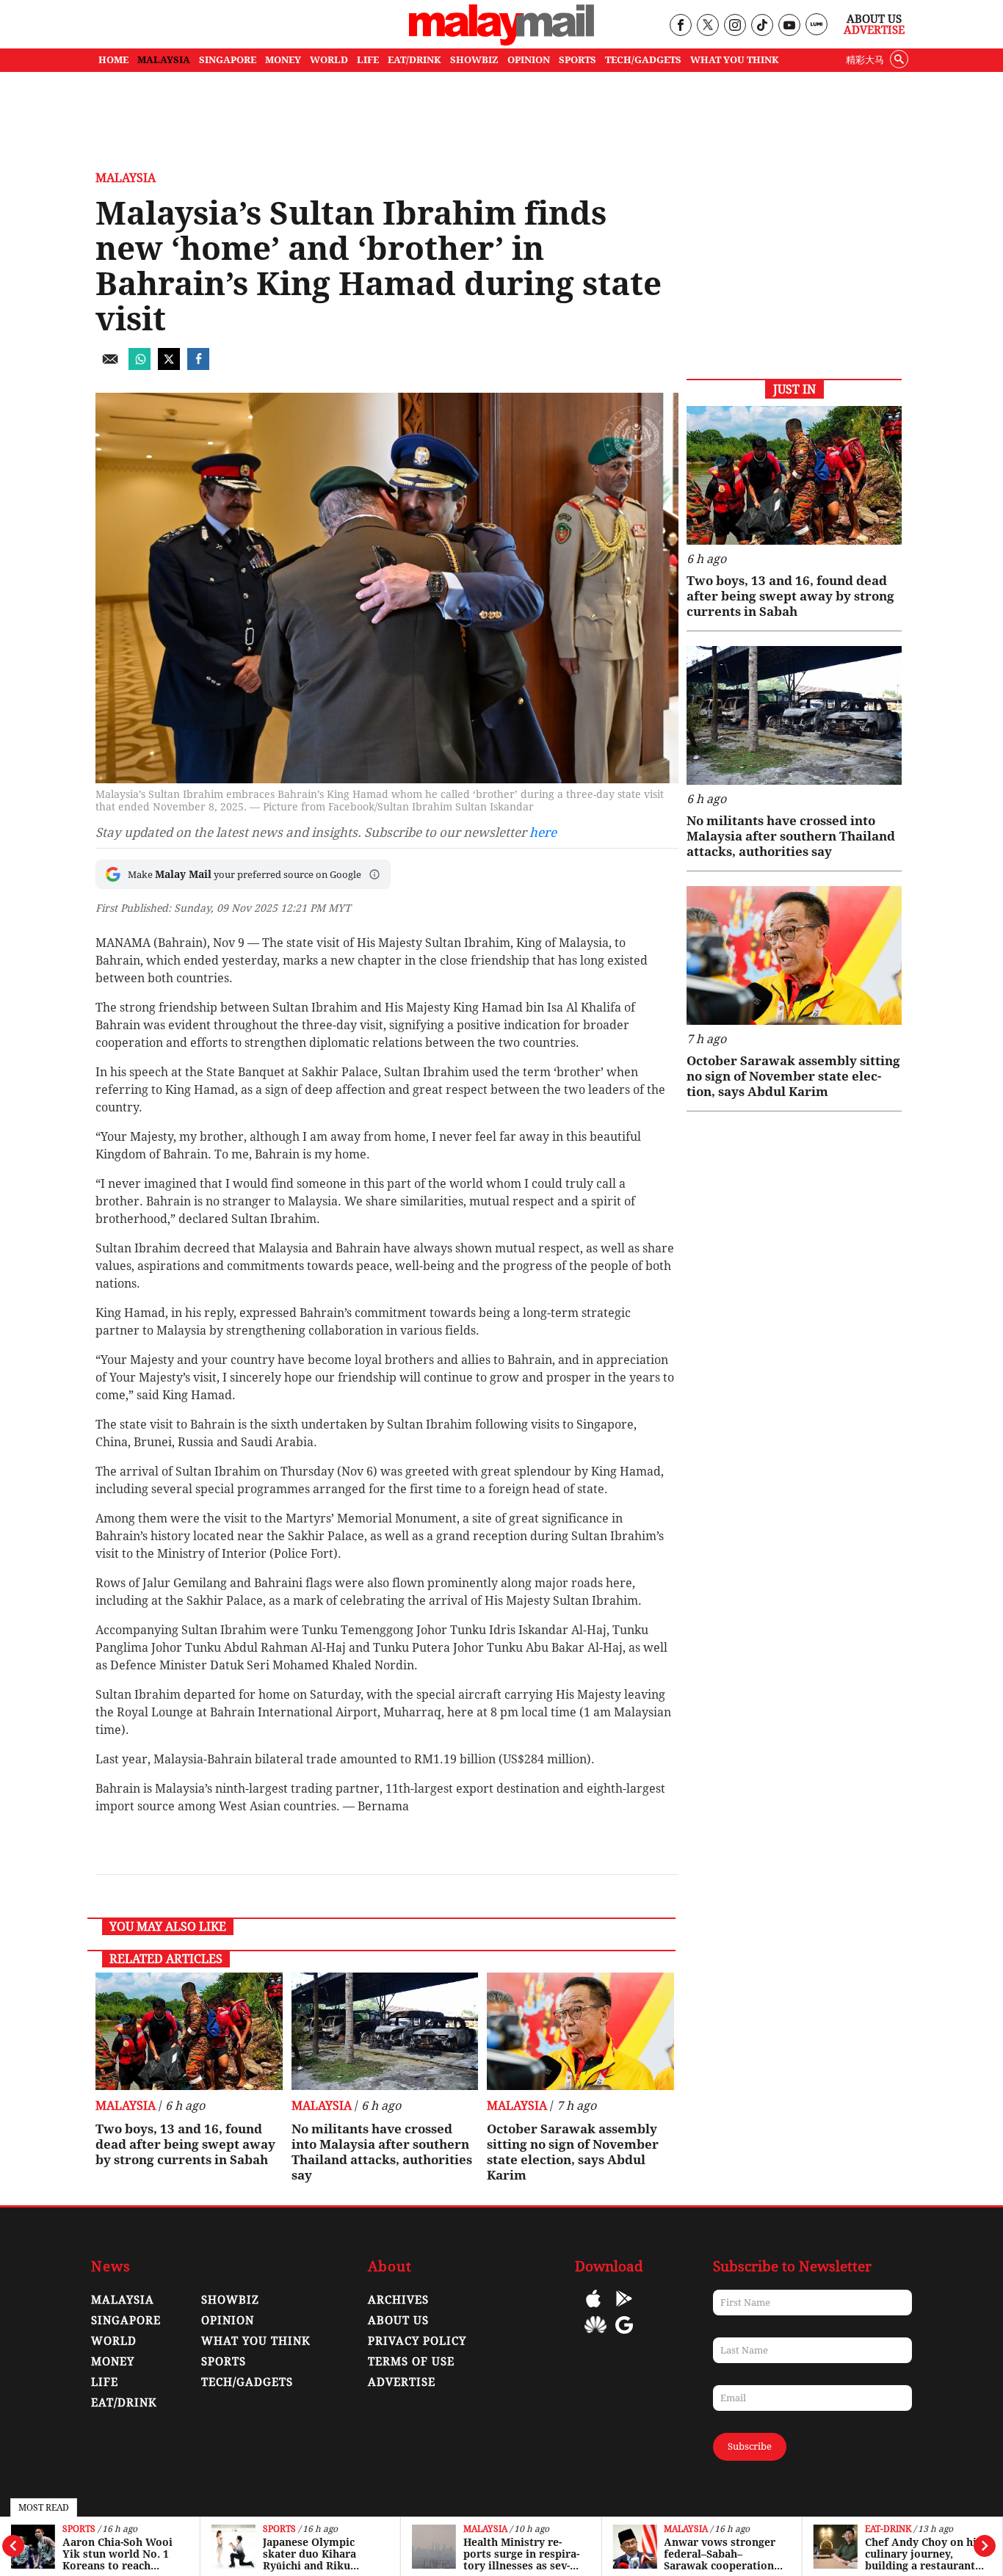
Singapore (126, 2321)
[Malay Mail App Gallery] (595, 2336)
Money (113, 2362)
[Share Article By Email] (110, 366)
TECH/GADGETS (643, 60)
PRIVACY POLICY (417, 2341)
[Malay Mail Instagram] (735, 26)
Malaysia (485, 2529)
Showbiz (230, 2300)
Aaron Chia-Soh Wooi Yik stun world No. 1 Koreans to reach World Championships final (120, 2554)
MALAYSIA (164, 60)
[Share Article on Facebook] (198, 366)
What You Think (735, 60)
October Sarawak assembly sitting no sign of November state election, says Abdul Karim (573, 2152)
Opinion (228, 2321)
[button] (374, 874)
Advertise (874, 30)
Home (113, 60)
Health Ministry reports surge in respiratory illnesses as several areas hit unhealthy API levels (521, 2554)
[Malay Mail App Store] (593, 2309)
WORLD (329, 60)
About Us (874, 19)
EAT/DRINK (414, 60)
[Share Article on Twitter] (169, 366)
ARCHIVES (398, 2300)
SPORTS (577, 60)
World (114, 2341)
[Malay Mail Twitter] (708, 26)
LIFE (368, 60)
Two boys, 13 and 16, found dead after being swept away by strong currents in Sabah (185, 2144)
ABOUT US (398, 2321)
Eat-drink (888, 2529)
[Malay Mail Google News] (624, 2336)
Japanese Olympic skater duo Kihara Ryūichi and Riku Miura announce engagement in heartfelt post (319, 2554)
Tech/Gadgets (247, 2382)
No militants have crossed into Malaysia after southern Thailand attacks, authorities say (382, 2152)
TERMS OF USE (411, 2362)
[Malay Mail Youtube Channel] (789, 26)
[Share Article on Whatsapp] (140, 366)
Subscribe (750, 2446)
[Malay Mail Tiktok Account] (762, 26)
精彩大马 (865, 60)
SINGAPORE (228, 60)
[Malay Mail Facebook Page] (680, 26)
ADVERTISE (402, 2382)
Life (105, 2382)
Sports (79, 2529)
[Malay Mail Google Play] (624, 2309)
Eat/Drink (124, 2403)
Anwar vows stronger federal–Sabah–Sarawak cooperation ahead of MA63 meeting (720, 2554)
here (543, 832)
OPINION (529, 60)
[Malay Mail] (501, 41)
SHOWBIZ (474, 60)
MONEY (283, 60)
